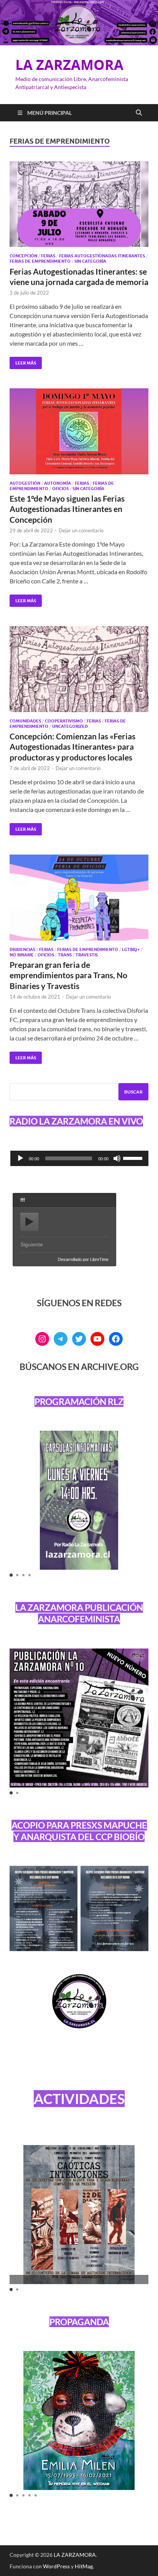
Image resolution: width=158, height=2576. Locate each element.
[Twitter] (79, 1339)
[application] (79, 1158)
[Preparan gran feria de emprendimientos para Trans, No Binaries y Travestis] (79, 898)
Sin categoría (90, 261)
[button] (11, 1575)
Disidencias (22, 949)
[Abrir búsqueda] (139, 113)
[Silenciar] (117, 1158)
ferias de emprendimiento (40, 261)
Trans (65, 955)
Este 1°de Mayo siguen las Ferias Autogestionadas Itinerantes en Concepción (67, 509)
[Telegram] (61, 1339)
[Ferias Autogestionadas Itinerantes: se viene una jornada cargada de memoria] (79, 204)
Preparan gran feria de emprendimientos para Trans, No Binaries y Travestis (68, 975)
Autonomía (58, 483)
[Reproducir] (20, 1158)
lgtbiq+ (131, 949)
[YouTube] (97, 1339)
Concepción (23, 256)
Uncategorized (70, 726)
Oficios (60, 489)
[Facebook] (116, 1339)
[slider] (134, 1158)
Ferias (48, 256)
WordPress (56, 2566)
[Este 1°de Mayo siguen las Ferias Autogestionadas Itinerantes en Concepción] (79, 431)
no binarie (22, 955)
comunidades (25, 721)
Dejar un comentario (81, 530)
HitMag (84, 2566)
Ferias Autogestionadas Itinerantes (102, 256)
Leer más (23, 361)
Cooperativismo (64, 721)
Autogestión (25, 483)
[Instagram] (42, 1339)
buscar (133, 1092)
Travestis (87, 955)
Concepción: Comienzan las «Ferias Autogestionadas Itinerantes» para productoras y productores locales (72, 747)
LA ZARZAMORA (69, 65)
